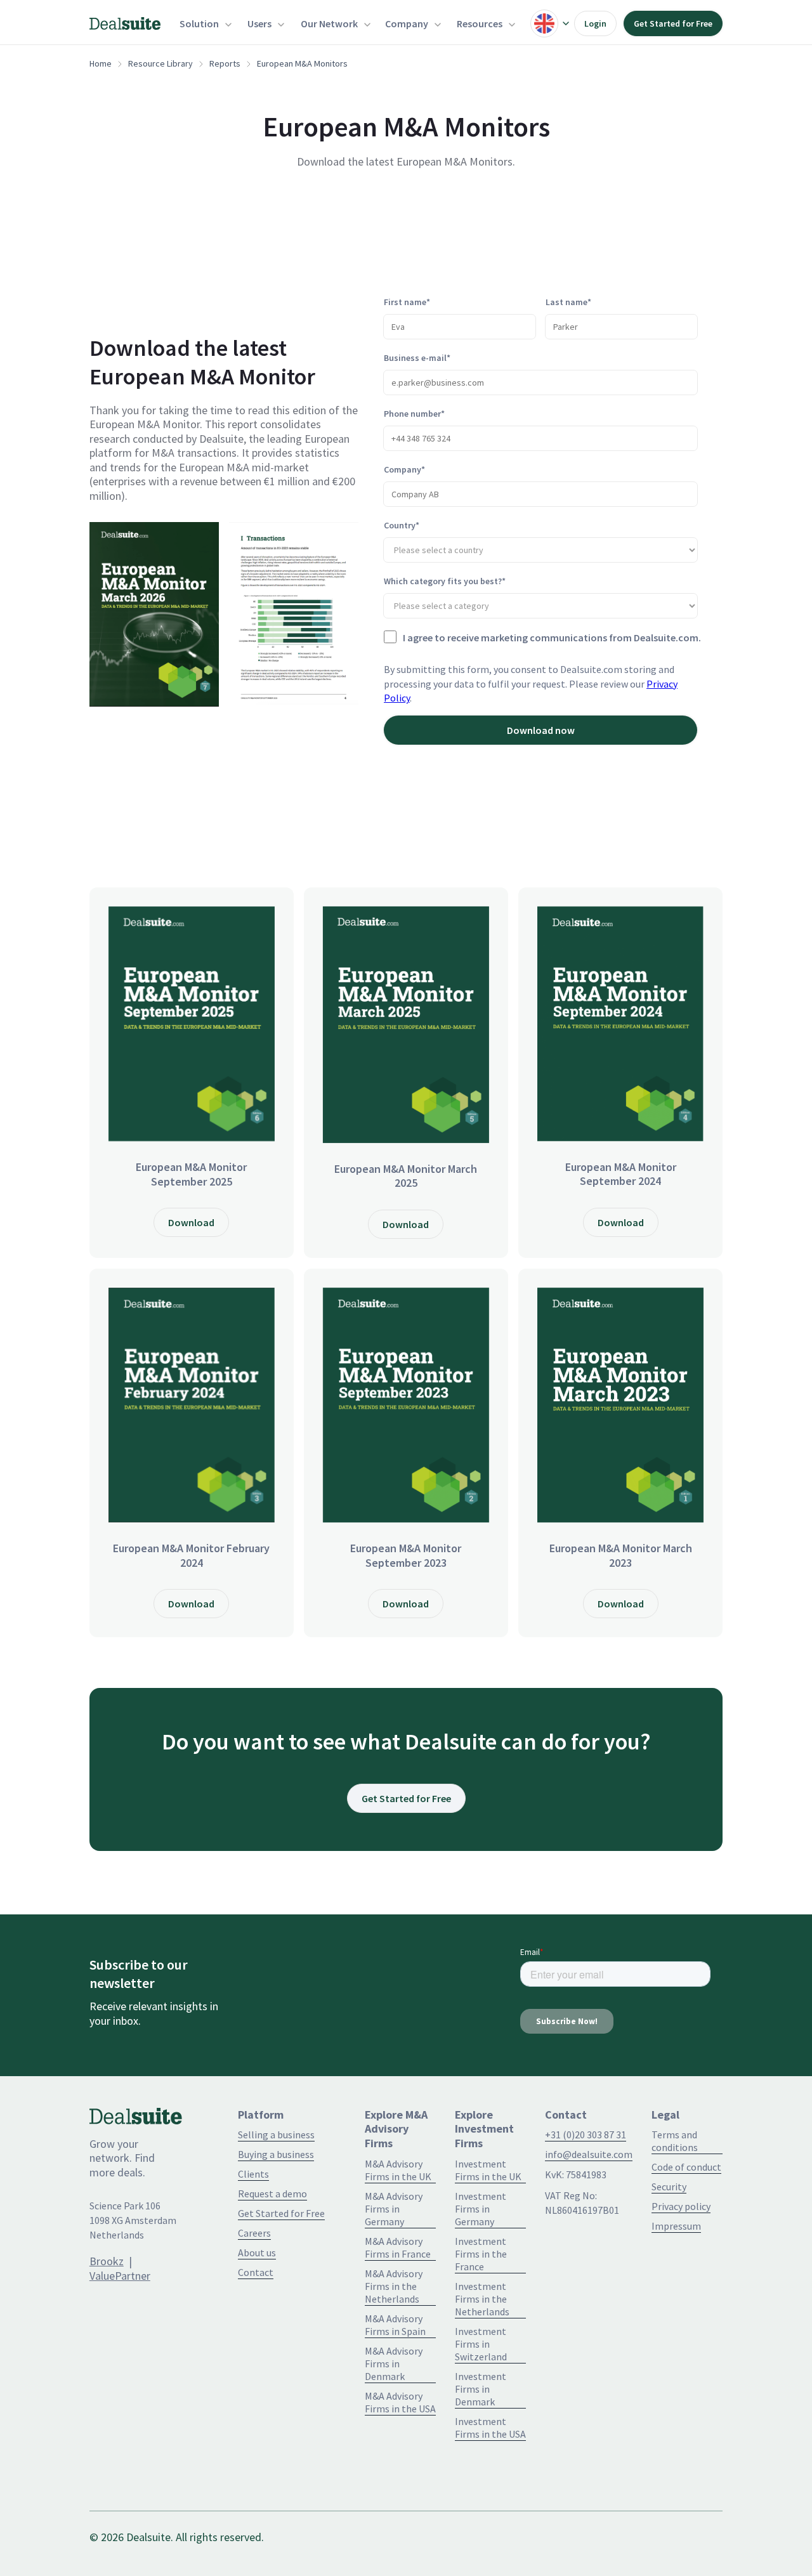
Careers (254, 2233)
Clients (253, 2174)
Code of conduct (686, 2167)
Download (191, 1222)
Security (669, 2187)
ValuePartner (120, 2276)
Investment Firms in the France (481, 2254)
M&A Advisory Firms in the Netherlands (394, 2286)
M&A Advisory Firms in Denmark (394, 2364)
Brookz (107, 2261)
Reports (225, 63)
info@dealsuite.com (589, 2154)
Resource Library (160, 63)
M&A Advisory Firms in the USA (400, 2402)
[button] (204, 23)
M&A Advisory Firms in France (398, 2247)
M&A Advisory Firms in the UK (398, 2170)
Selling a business (276, 2135)
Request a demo (272, 2194)
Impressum (676, 2226)
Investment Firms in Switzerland (481, 2344)
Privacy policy (681, 2206)
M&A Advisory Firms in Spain (395, 2325)
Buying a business (276, 2154)
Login (595, 23)
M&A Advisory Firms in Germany (394, 2209)
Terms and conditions (675, 2141)
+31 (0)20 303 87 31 (586, 2135)
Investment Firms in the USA (490, 2428)
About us (257, 2252)
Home (101, 63)
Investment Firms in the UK (488, 2170)
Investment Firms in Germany (481, 2209)
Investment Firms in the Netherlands (482, 2299)
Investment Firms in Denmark (481, 2389)
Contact (256, 2272)
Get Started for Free (673, 23)
